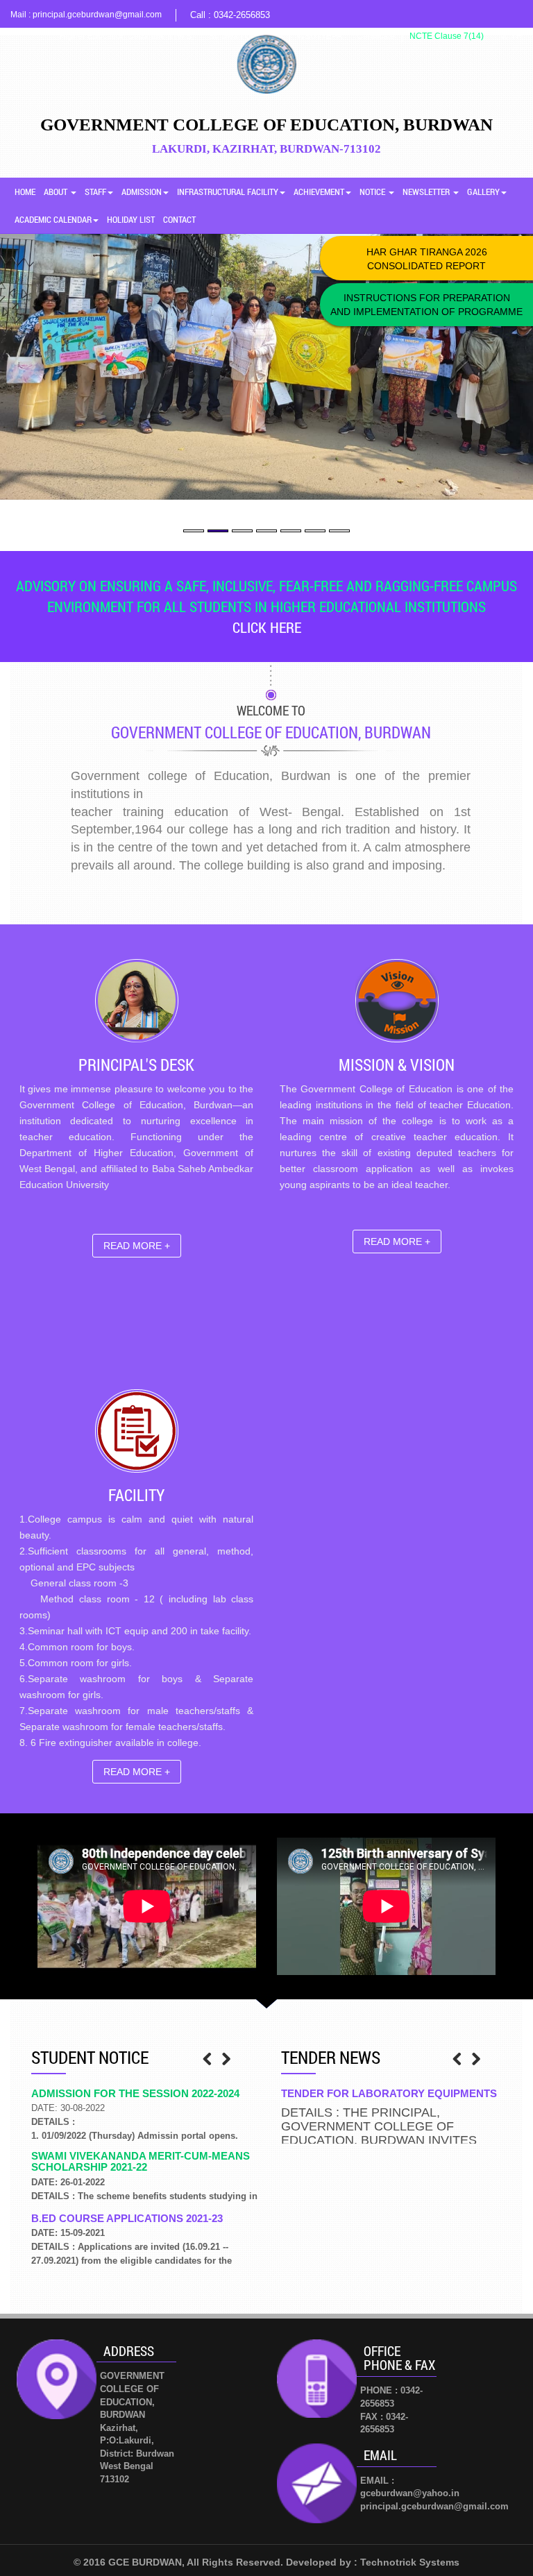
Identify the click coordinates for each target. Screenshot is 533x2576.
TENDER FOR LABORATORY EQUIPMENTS (389, 2093)
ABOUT (57, 192)
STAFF (95, 192)
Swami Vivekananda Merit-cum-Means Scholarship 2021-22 (141, 2162)
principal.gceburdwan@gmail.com (97, 15)
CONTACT (179, 219)
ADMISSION (142, 192)
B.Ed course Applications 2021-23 (127, 2218)
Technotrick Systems (410, 2562)
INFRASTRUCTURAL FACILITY (228, 192)
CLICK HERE (267, 627)
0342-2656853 (242, 15)
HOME (25, 192)
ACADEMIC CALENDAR (53, 219)
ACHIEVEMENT (319, 192)
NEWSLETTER (427, 192)
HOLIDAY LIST (131, 219)
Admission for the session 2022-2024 (135, 2093)
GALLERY (483, 192)
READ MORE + (137, 1246)
